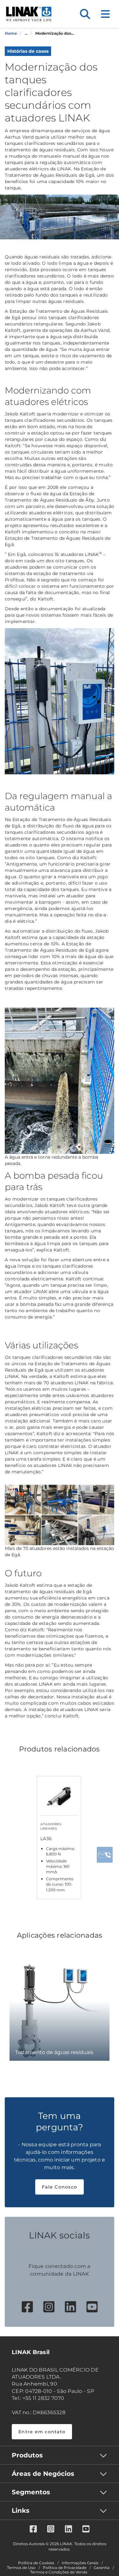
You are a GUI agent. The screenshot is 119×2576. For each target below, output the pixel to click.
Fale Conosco (60, 2187)
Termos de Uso (21, 2568)
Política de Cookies (36, 2563)
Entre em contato (42, 2432)
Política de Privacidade (65, 2568)
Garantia (102, 2568)
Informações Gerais (80, 2563)
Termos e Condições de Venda (59, 2572)
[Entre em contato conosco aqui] (105, 1855)
